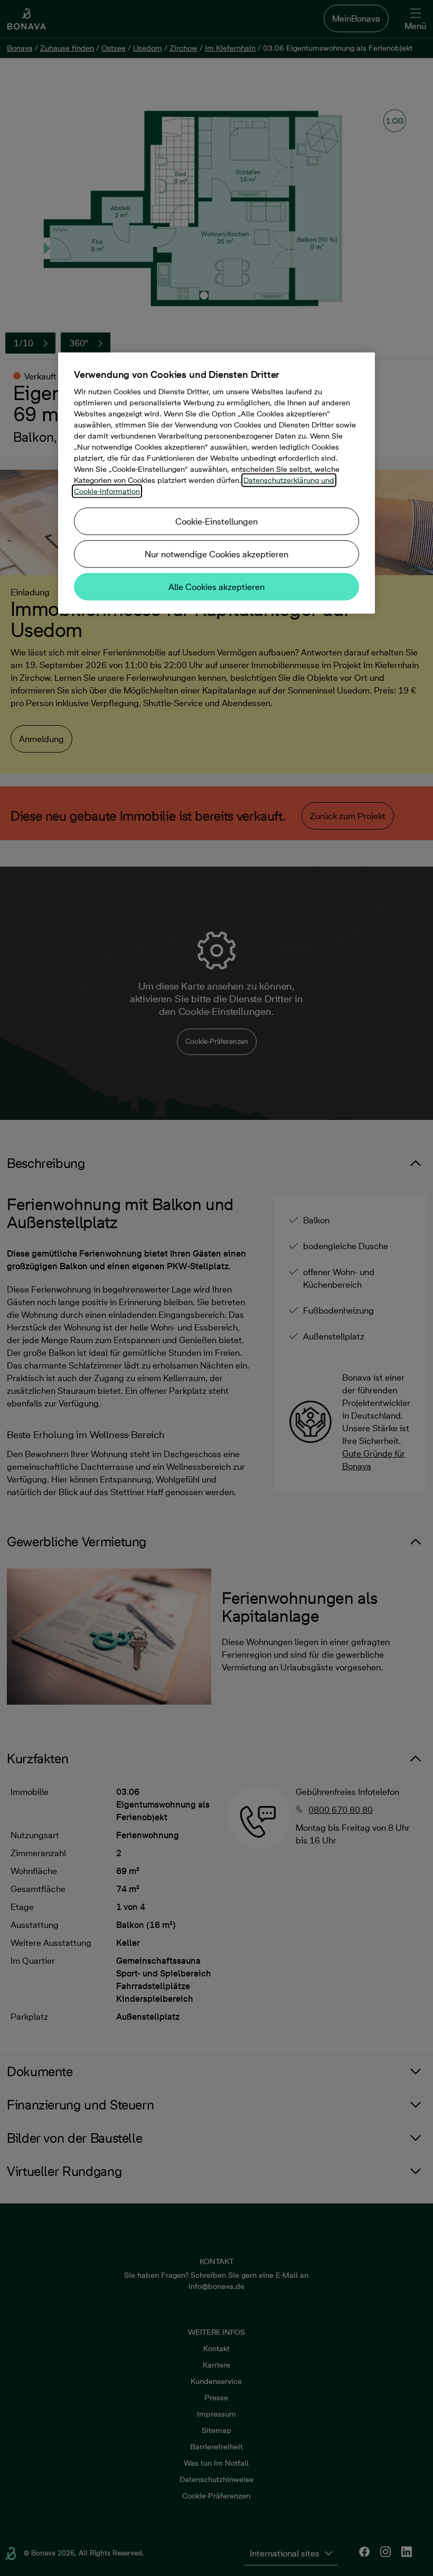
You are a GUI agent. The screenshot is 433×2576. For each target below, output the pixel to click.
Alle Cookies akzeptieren (216, 587)
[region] (216, 483)
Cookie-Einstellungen (216, 521)
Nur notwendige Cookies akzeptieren (216, 554)
